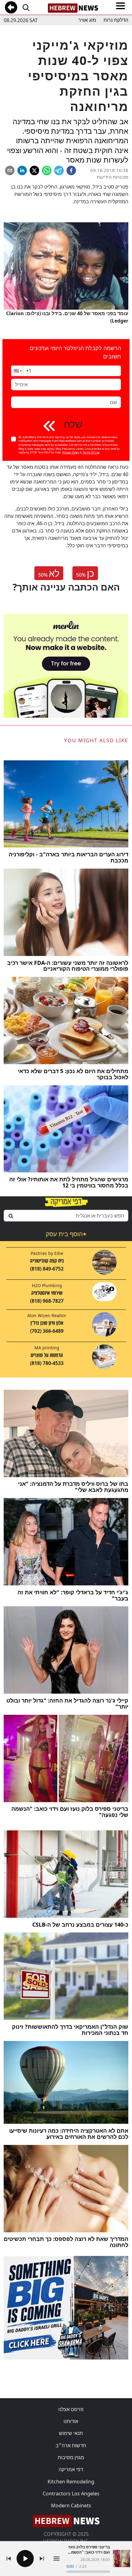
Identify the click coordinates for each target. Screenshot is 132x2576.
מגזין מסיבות (71, 2457)
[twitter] (34, 170)
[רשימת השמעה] (56, 2559)
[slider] (88, 2572)
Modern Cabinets (71, 2505)
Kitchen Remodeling (71, 2482)
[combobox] (66, 1216)
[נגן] (25, 2559)
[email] (10, 170)
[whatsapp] (47, 170)
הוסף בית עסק (66, 1234)
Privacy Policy (71, 452)
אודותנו (71, 2421)
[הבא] (42, 2559)
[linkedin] (22, 170)
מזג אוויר (87, 20)
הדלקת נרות (116, 20)
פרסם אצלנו (71, 2409)
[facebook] (71, 170)
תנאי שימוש (71, 2433)
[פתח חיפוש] (26, 7)
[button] (17, 371)
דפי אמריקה (71, 2469)
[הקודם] (9, 2559)
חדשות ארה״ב (71, 2445)
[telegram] (59, 170)
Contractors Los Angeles (71, 2494)
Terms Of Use (91, 452)
